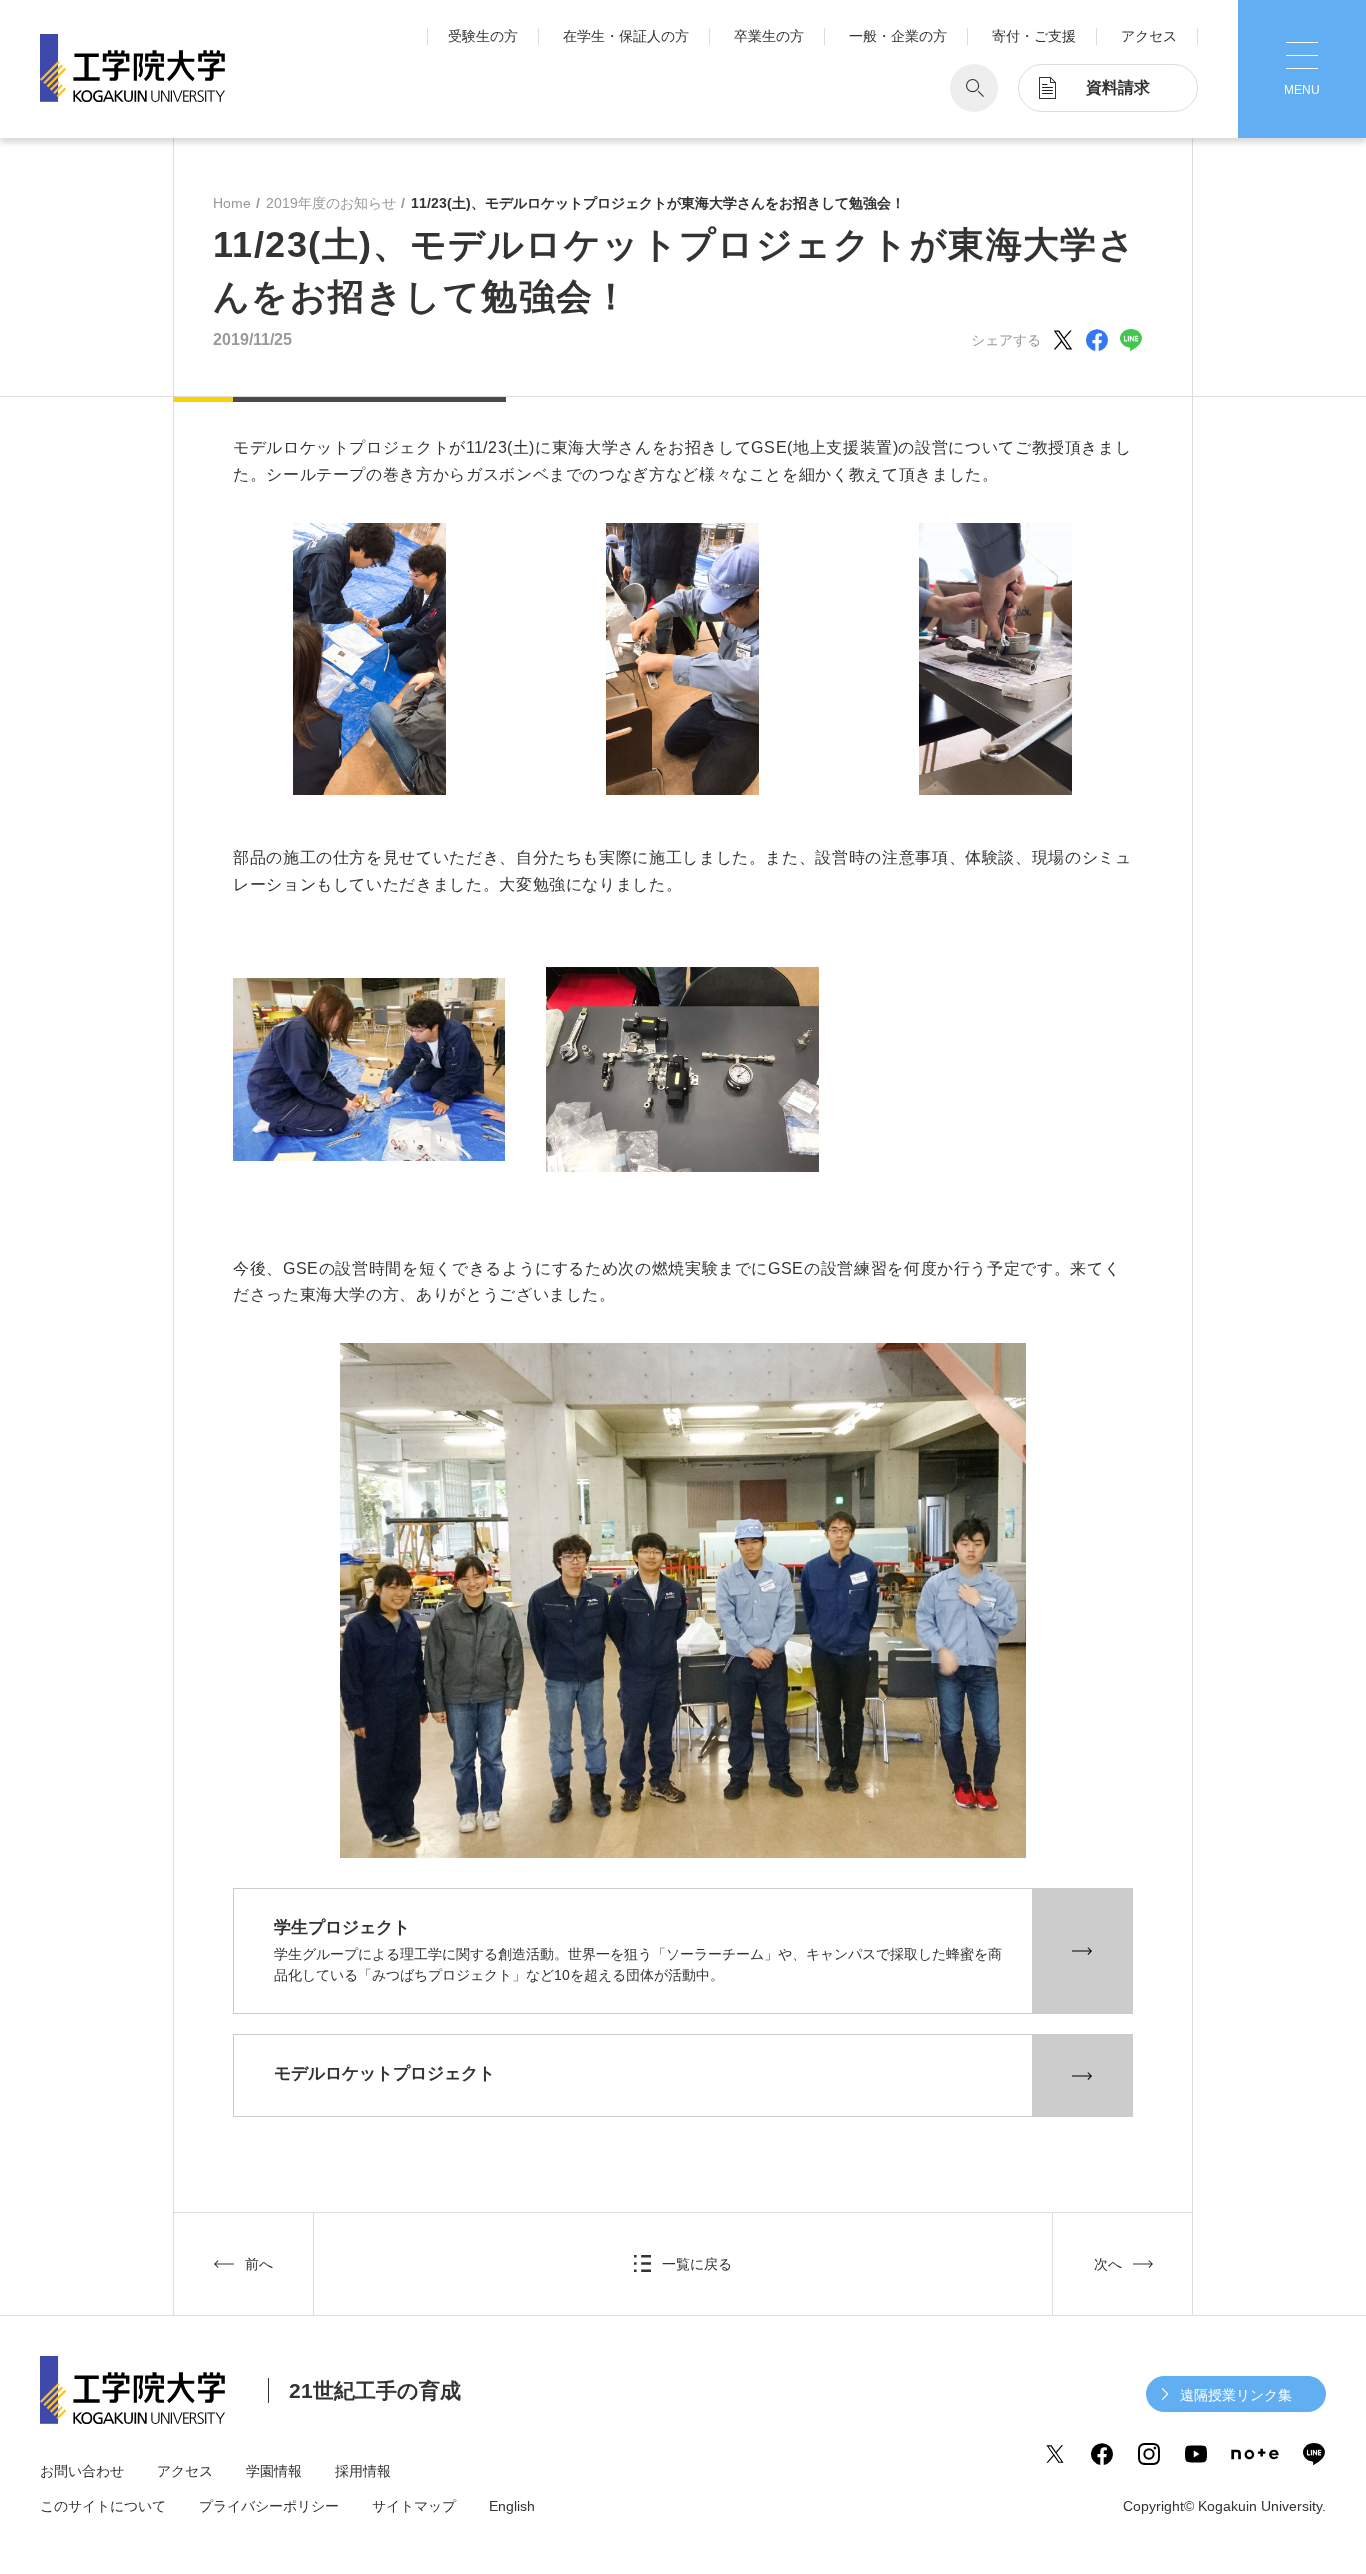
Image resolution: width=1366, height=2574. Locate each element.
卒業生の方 (769, 36)
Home (232, 203)
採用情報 (363, 2471)
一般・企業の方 (898, 36)
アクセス (1149, 36)
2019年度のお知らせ (331, 203)
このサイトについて (103, 2506)
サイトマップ (414, 2506)
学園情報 (274, 2471)
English (512, 2506)
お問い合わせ (82, 2471)
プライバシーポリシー (269, 2506)
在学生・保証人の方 (626, 36)
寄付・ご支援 (1034, 36)
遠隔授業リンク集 (1236, 2395)
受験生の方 (483, 36)
